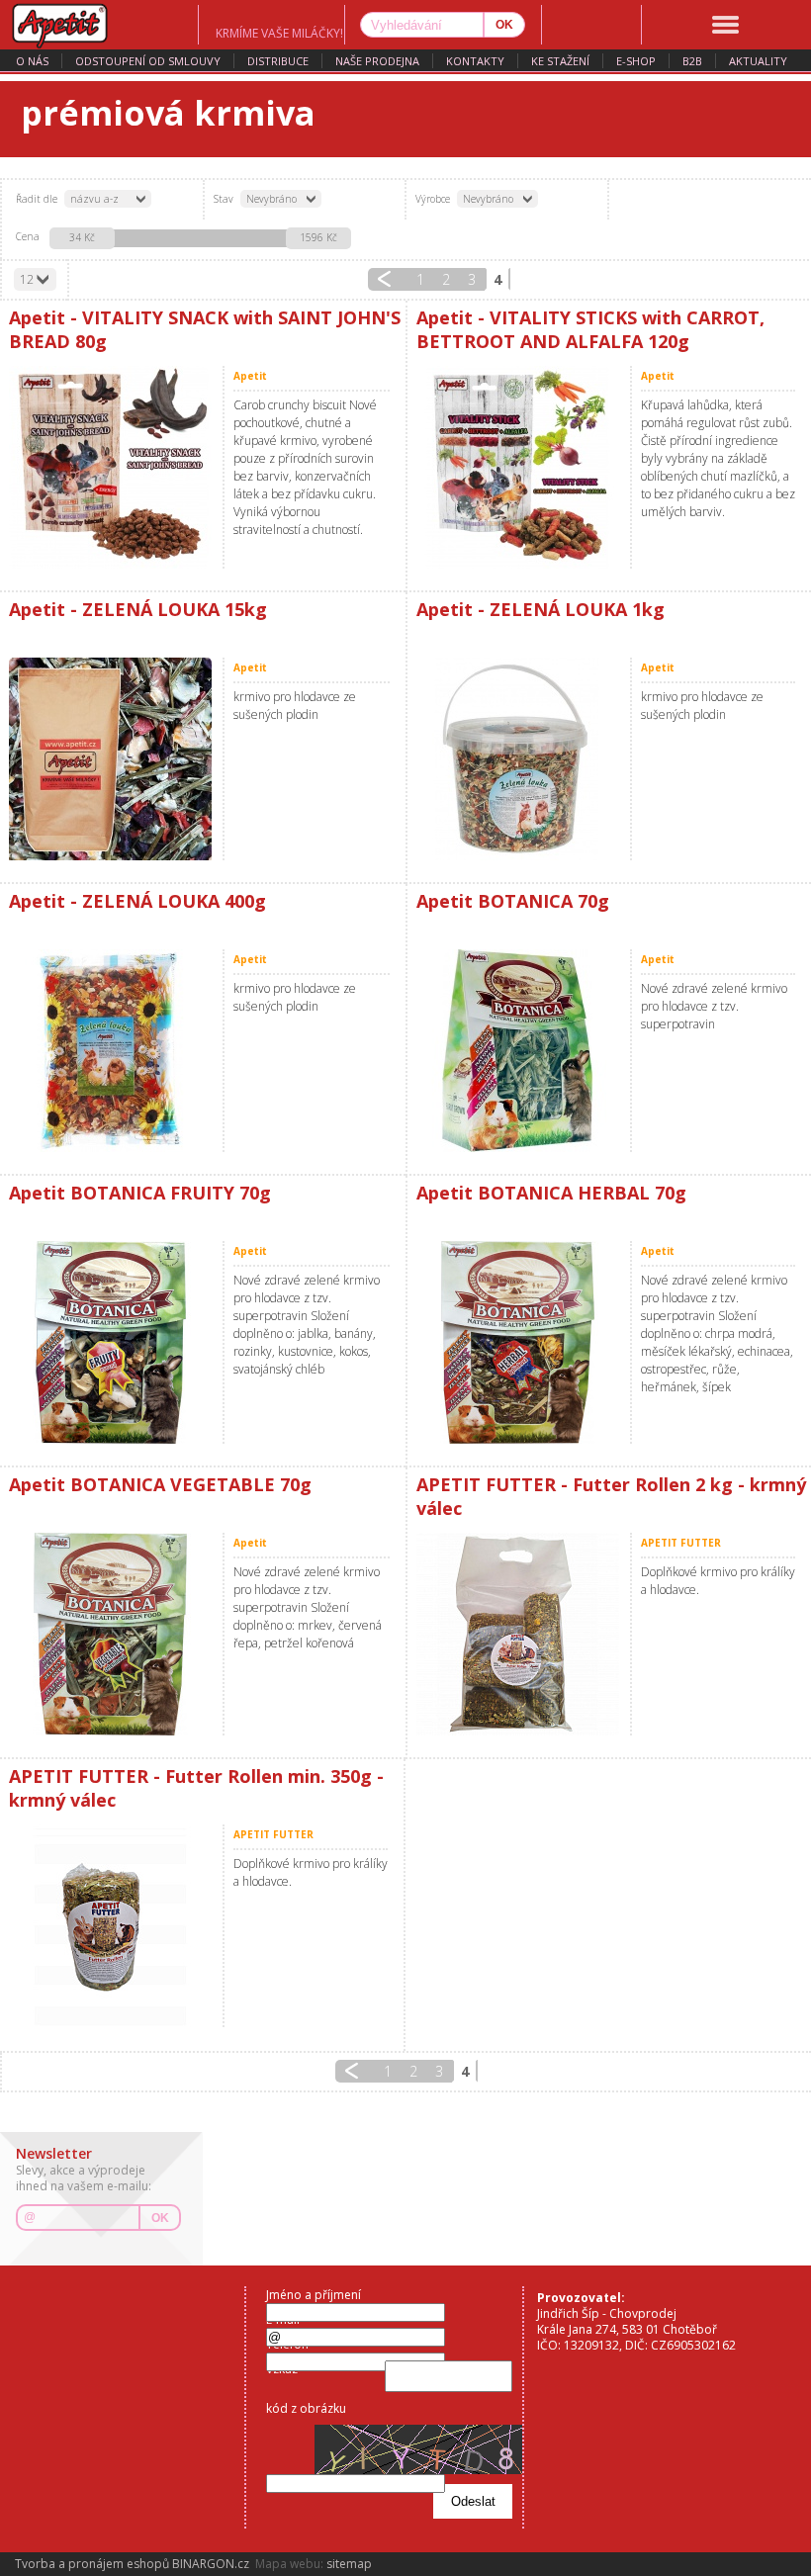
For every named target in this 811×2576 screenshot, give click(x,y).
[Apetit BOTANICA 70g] (518, 1051)
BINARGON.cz (211, 2564)
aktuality (758, 61)
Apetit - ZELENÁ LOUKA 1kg (541, 609)
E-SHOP (636, 61)
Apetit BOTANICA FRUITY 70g (140, 1193)
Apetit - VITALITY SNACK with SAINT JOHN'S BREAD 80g (205, 329)
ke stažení (560, 61)
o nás (32, 61)
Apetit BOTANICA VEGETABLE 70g (160, 1484)
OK (160, 2218)
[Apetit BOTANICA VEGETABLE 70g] (111, 1634)
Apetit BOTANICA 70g (513, 901)
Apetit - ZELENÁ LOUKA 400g (137, 901)
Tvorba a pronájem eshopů (92, 2564)
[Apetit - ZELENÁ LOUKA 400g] (111, 1051)
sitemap (349, 2564)
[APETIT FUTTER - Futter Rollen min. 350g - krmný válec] (111, 1926)
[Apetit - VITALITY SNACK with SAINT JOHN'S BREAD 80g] (111, 467)
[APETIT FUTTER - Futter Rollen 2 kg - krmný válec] (518, 1634)
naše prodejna (377, 61)
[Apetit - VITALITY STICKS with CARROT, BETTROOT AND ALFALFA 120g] (518, 467)
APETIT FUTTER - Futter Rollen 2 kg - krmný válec (611, 1496)
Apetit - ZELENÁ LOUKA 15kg (138, 609)
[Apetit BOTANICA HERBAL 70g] (518, 1342)
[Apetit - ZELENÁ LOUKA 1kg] (518, 759)
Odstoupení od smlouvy (148, 61)
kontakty (475, 61)
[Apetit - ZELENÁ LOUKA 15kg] (111, 759)
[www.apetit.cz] (99, 25)
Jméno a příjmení (314, 2295)
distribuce (278, 61)
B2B (692, 61)
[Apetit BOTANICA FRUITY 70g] (111, 1342)
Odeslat (473, 2501)
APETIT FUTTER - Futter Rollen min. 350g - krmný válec (196, 1788)
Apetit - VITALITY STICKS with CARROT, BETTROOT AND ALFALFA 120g (590, 329)
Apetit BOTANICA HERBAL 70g (551, 1193)
